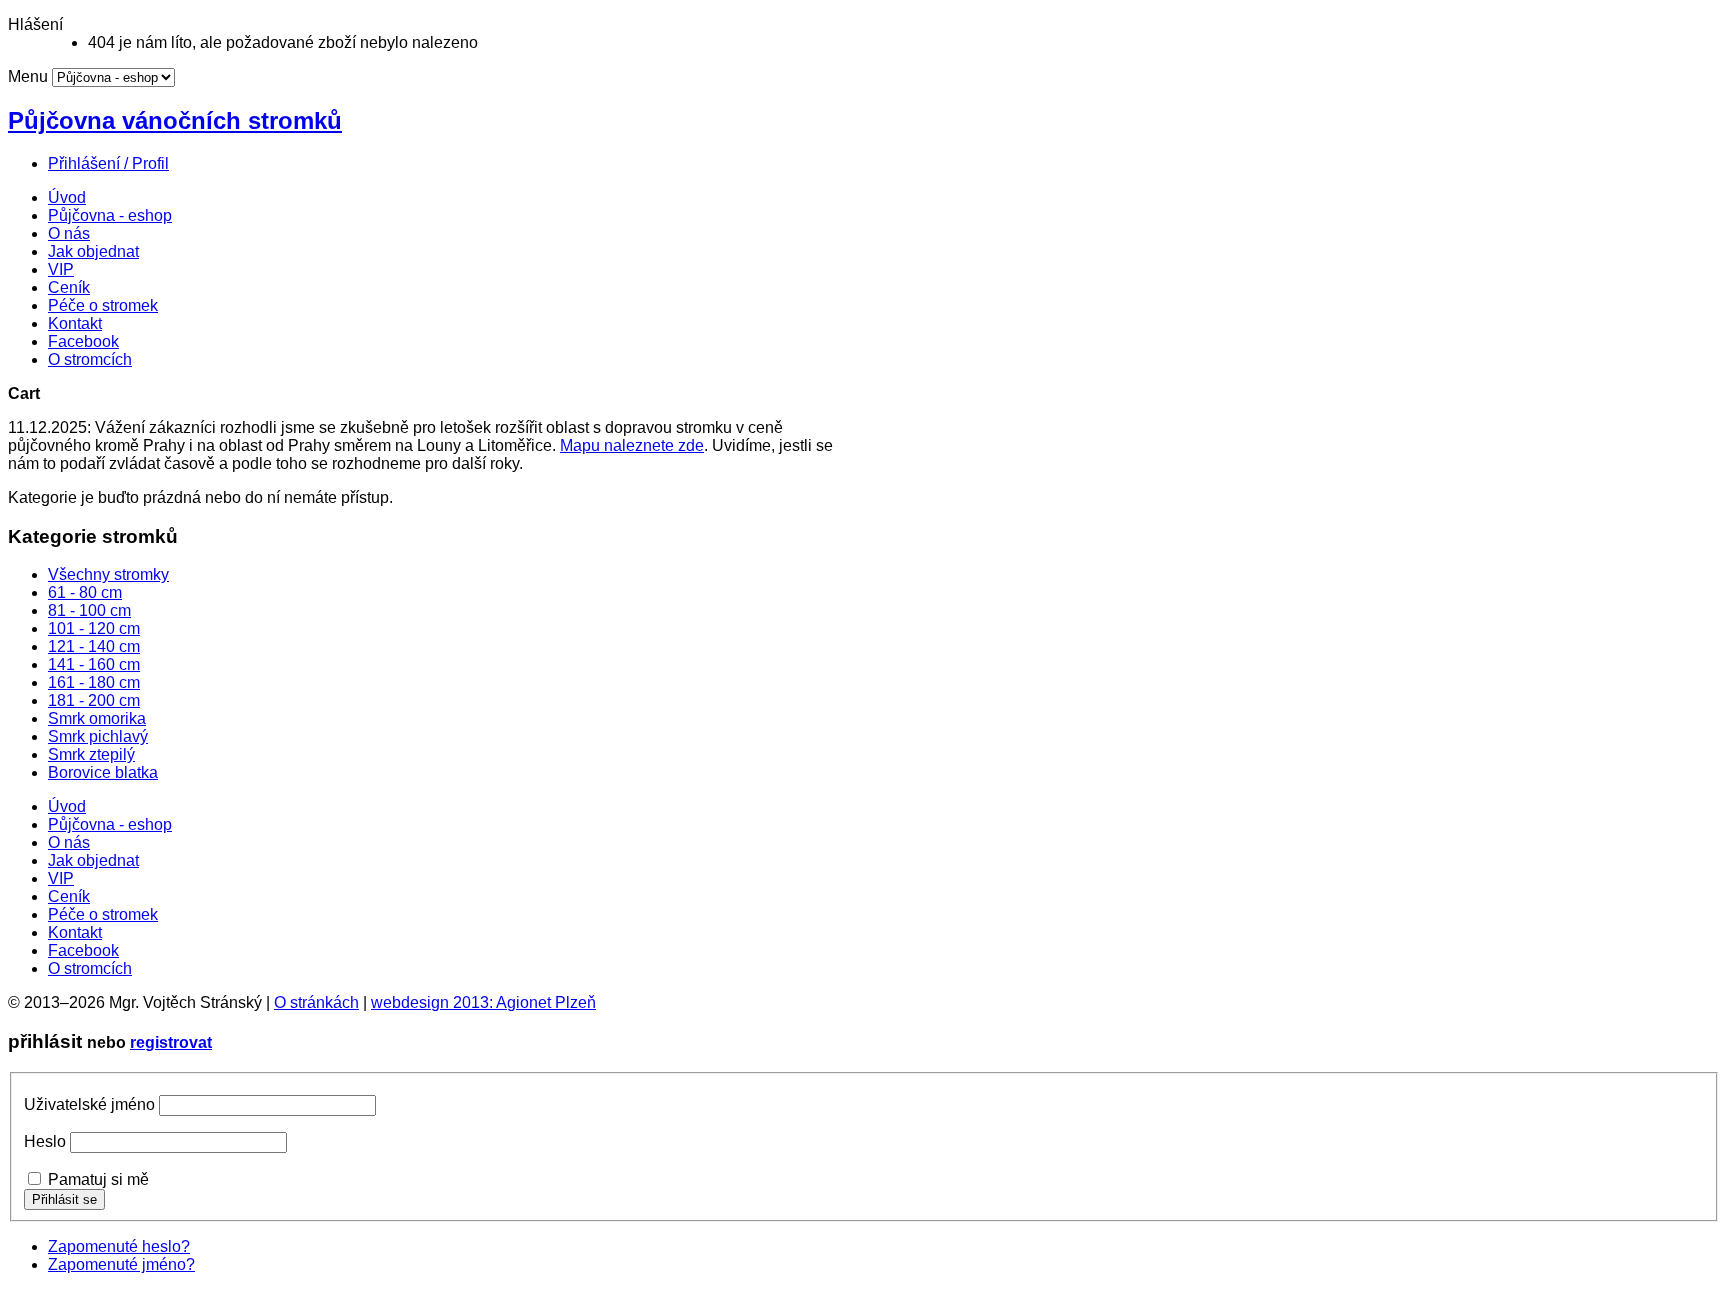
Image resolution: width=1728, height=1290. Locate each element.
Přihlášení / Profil (108, 163)
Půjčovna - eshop (110, 215)
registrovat (171, 1042)
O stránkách (316, 1002)
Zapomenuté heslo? (119, 1246)
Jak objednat (93, 251)
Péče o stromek (103, 305)
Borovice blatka (103, 772)
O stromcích (90, 359)
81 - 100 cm (89, 610)
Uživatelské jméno (89, 1104)
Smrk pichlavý (98, 736)
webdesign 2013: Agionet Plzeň (483, 1002)
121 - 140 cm (94, 646)
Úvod (67, 197)
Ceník (69, 287)
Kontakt (75, 323)
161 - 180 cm (94, 682)
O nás (69, 233)
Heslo (45, 1141)
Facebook (83, 341)
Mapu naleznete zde (632, 445)
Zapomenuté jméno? (121, 1264)
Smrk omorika (97, 718)
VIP (61, 269)
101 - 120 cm (94, 628)
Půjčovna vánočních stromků (175, 120)
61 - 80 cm (85, 592)
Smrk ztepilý (91, 754)
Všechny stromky (108, 574)
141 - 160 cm (94, 664)
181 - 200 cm (94, 700)
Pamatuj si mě (98, 1179)
